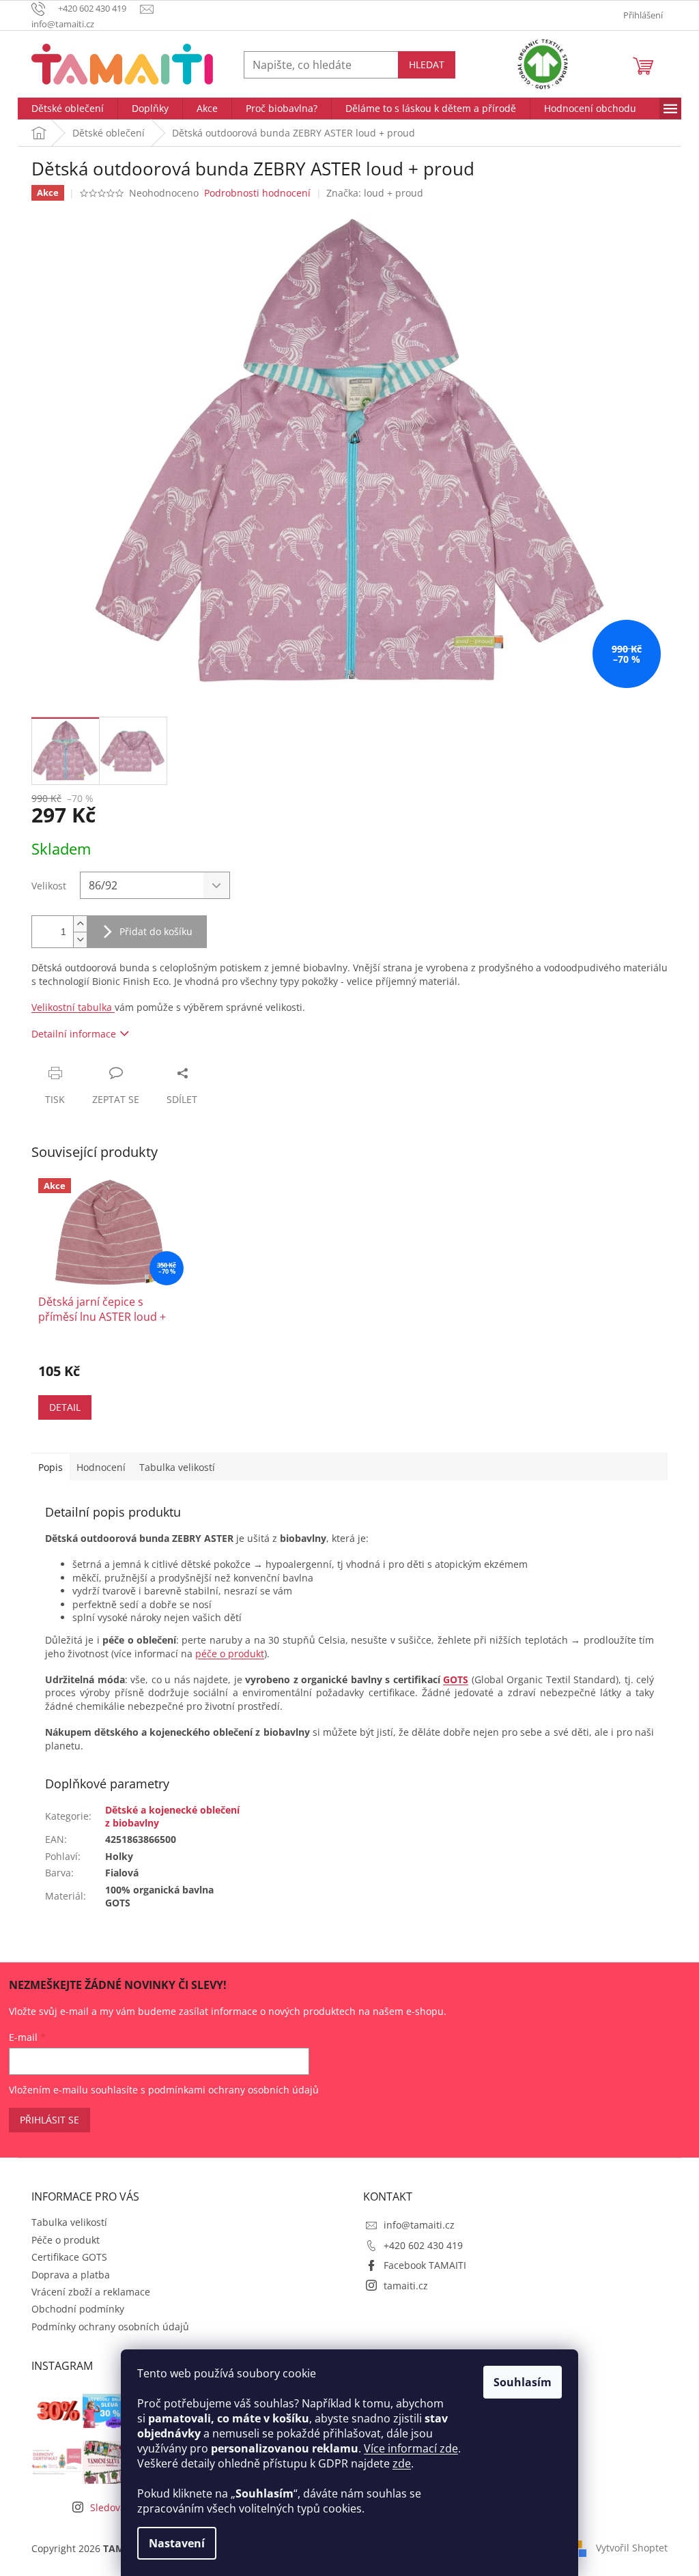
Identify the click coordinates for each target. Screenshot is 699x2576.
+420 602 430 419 (423, 2245)
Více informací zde (411, 2448)
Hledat (427, 65)
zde (402, 2463)
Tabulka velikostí (69, 2222)
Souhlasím (523, 2382)
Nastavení (177, 2543)
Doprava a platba (71, 2275)
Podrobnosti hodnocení (257, 193)
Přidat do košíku (156, 931)
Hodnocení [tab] (101, 1467)
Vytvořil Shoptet (632, 2547)
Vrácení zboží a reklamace (91, 2292)
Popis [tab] (51, 1467)
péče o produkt (230, 1654)
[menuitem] (68, 109)
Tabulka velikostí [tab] (177, 1467)
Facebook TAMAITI (425, 2265)
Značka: (375, 193)
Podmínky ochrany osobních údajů (110, 2327)
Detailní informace (74, 1034)
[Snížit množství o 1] (80, 940)
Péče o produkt (66, 2240)
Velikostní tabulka (73, 1007)
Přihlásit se (49, 2120)
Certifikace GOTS (69, 2257)
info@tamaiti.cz (419, 2225)
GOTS (456, 1679)
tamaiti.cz (406, 2286)
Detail (65, 1407)
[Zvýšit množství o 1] (80, 924)
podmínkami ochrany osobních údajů (233, 2090)
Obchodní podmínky (78, 2309)
